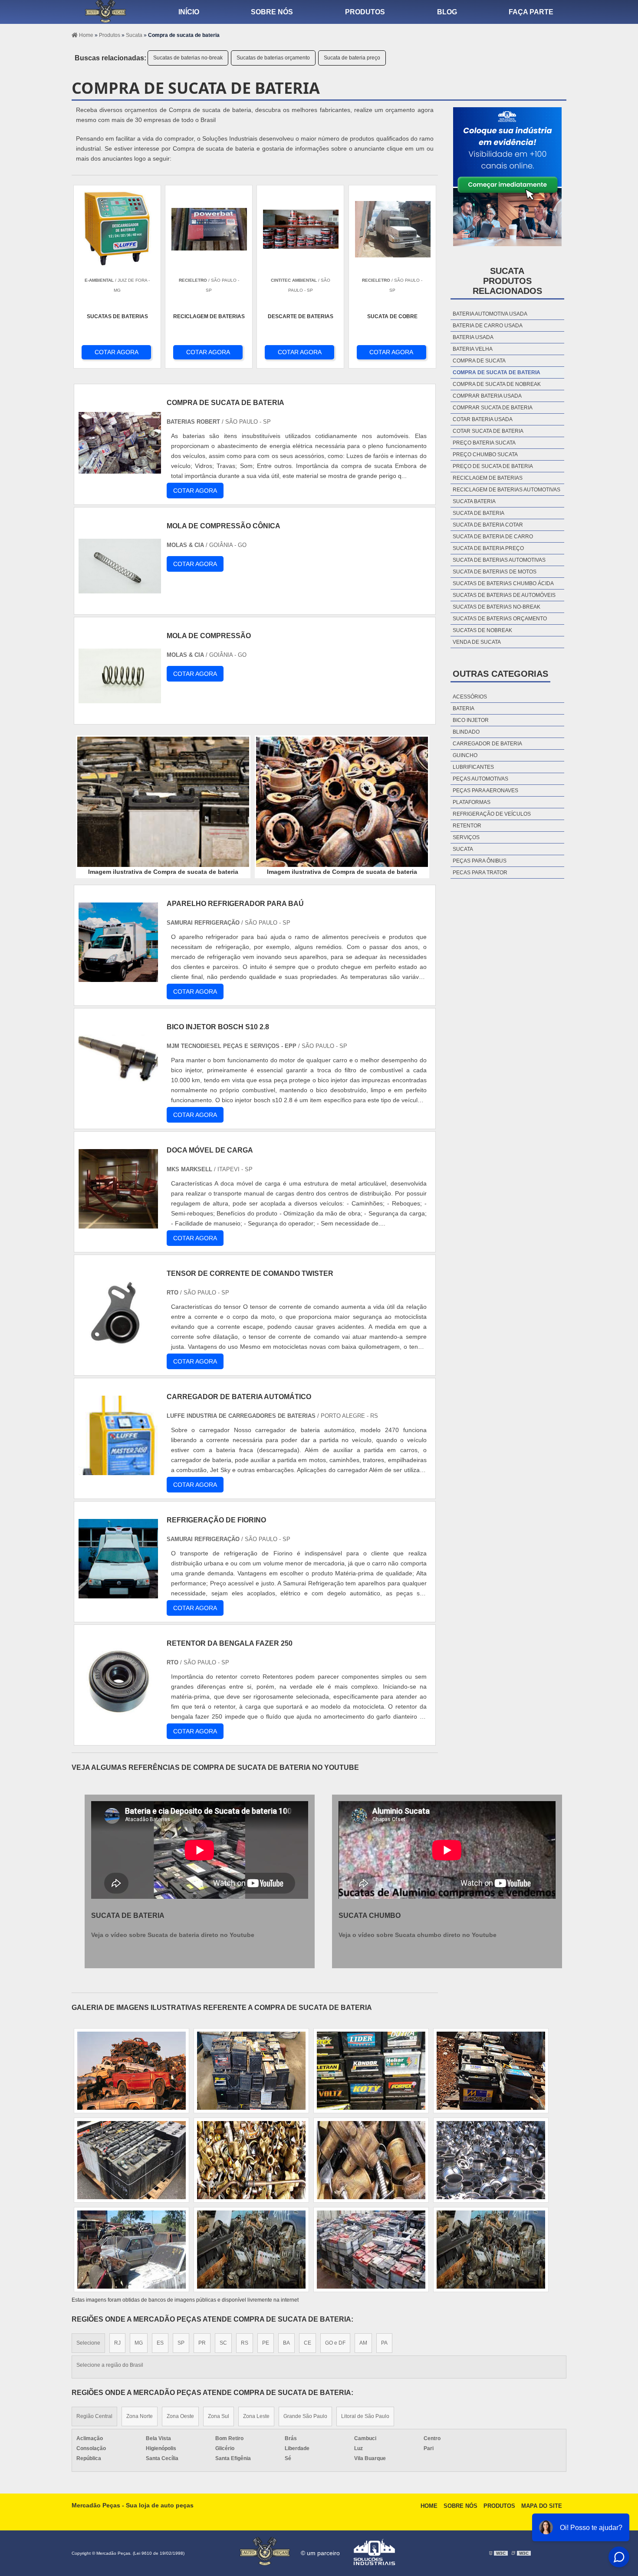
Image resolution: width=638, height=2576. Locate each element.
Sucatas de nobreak (482, 630)
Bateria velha (473, 349)
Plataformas (472, 802)
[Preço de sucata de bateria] (371, 2071)
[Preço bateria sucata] (132, 2071)
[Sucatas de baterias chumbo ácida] (491, 2160)
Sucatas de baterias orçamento (273, 58)
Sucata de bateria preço (352, 58)
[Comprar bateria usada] (491, 2250)
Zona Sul (219, 2416)
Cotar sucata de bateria (488, 431)
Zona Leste (256, 2416)
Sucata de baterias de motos (495, 572)
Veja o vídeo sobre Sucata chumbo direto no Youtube (418, 1935)
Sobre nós (272, 12)
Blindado (466, 732)
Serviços (466, 837)
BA (286, 2343)
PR (202, 2343)
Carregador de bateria (487, 744)
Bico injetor (471, 720)
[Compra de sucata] (132, 2160)
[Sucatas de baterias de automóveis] (132, 2250)
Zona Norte (140, 2416)
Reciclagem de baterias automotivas (506, 490)
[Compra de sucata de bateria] (163, 802)
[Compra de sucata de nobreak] (371, 2250)
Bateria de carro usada (488, 326)
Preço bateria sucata (484, 443)
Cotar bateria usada (483, 419)
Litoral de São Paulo (365, 2416)
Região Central (94, 2416)
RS (245, 2343)
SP (181, 2343)
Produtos (365, 12)
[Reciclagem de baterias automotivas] (251, 2250)
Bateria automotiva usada (490, 314)
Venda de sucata (477, 642)
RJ (117, 2343)
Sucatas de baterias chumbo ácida (503, 583)
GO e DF (335, 2343)
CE (307, 2343)
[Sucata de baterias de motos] (251, 2071)
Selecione (88, 2343)
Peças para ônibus (480, 861)
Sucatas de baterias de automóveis (504, 595)
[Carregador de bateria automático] (118, 1470)
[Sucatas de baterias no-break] (491, 2071)
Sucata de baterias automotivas (499, 560)
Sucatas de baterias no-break (188, 58)
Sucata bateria (474, 501)
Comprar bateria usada (487, 396)
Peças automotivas (480, 779)
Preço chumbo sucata (485, 455)
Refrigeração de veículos (492, 814)
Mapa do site (542, 2506)
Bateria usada (473, 337)
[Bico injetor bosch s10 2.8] (118, 1100)
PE (266, 2343)
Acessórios (470, 697)
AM (363, 2343)
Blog (447, 12)
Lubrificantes (473, 767)
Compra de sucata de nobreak (497, 384)
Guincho (465, 755)
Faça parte (531, 12)
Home (429, 2506)
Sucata (463, 849)
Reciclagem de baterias (488, 478)
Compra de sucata (479, 361)
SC (223, 2343)
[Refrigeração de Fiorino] (118, 1593)
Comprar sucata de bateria (493, 408)
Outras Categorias (500, 674)
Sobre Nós (460, 2506)
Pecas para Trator (480, 873)
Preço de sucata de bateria (493, 466)
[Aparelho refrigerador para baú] (118, 977)
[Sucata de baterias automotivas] (371, 2160)
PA (384, 2343)
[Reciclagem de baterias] (251, 2160)
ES (160, 2343)
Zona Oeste (180, 2416)
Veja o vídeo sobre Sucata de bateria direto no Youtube (173, 1935)
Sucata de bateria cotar (488, 525)
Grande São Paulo (305, 2416)
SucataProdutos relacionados (507, 281)
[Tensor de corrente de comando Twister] (118, 1347)
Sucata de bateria (478, 513)
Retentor (467, 826)
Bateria (464, 708)
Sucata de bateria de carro (493, 537)
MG (139, 2343)
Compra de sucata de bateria (497, 372)
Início (189, 12)
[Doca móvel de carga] (118, 1224)
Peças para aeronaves (485, 791)
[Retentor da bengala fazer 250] (118, 1717)
